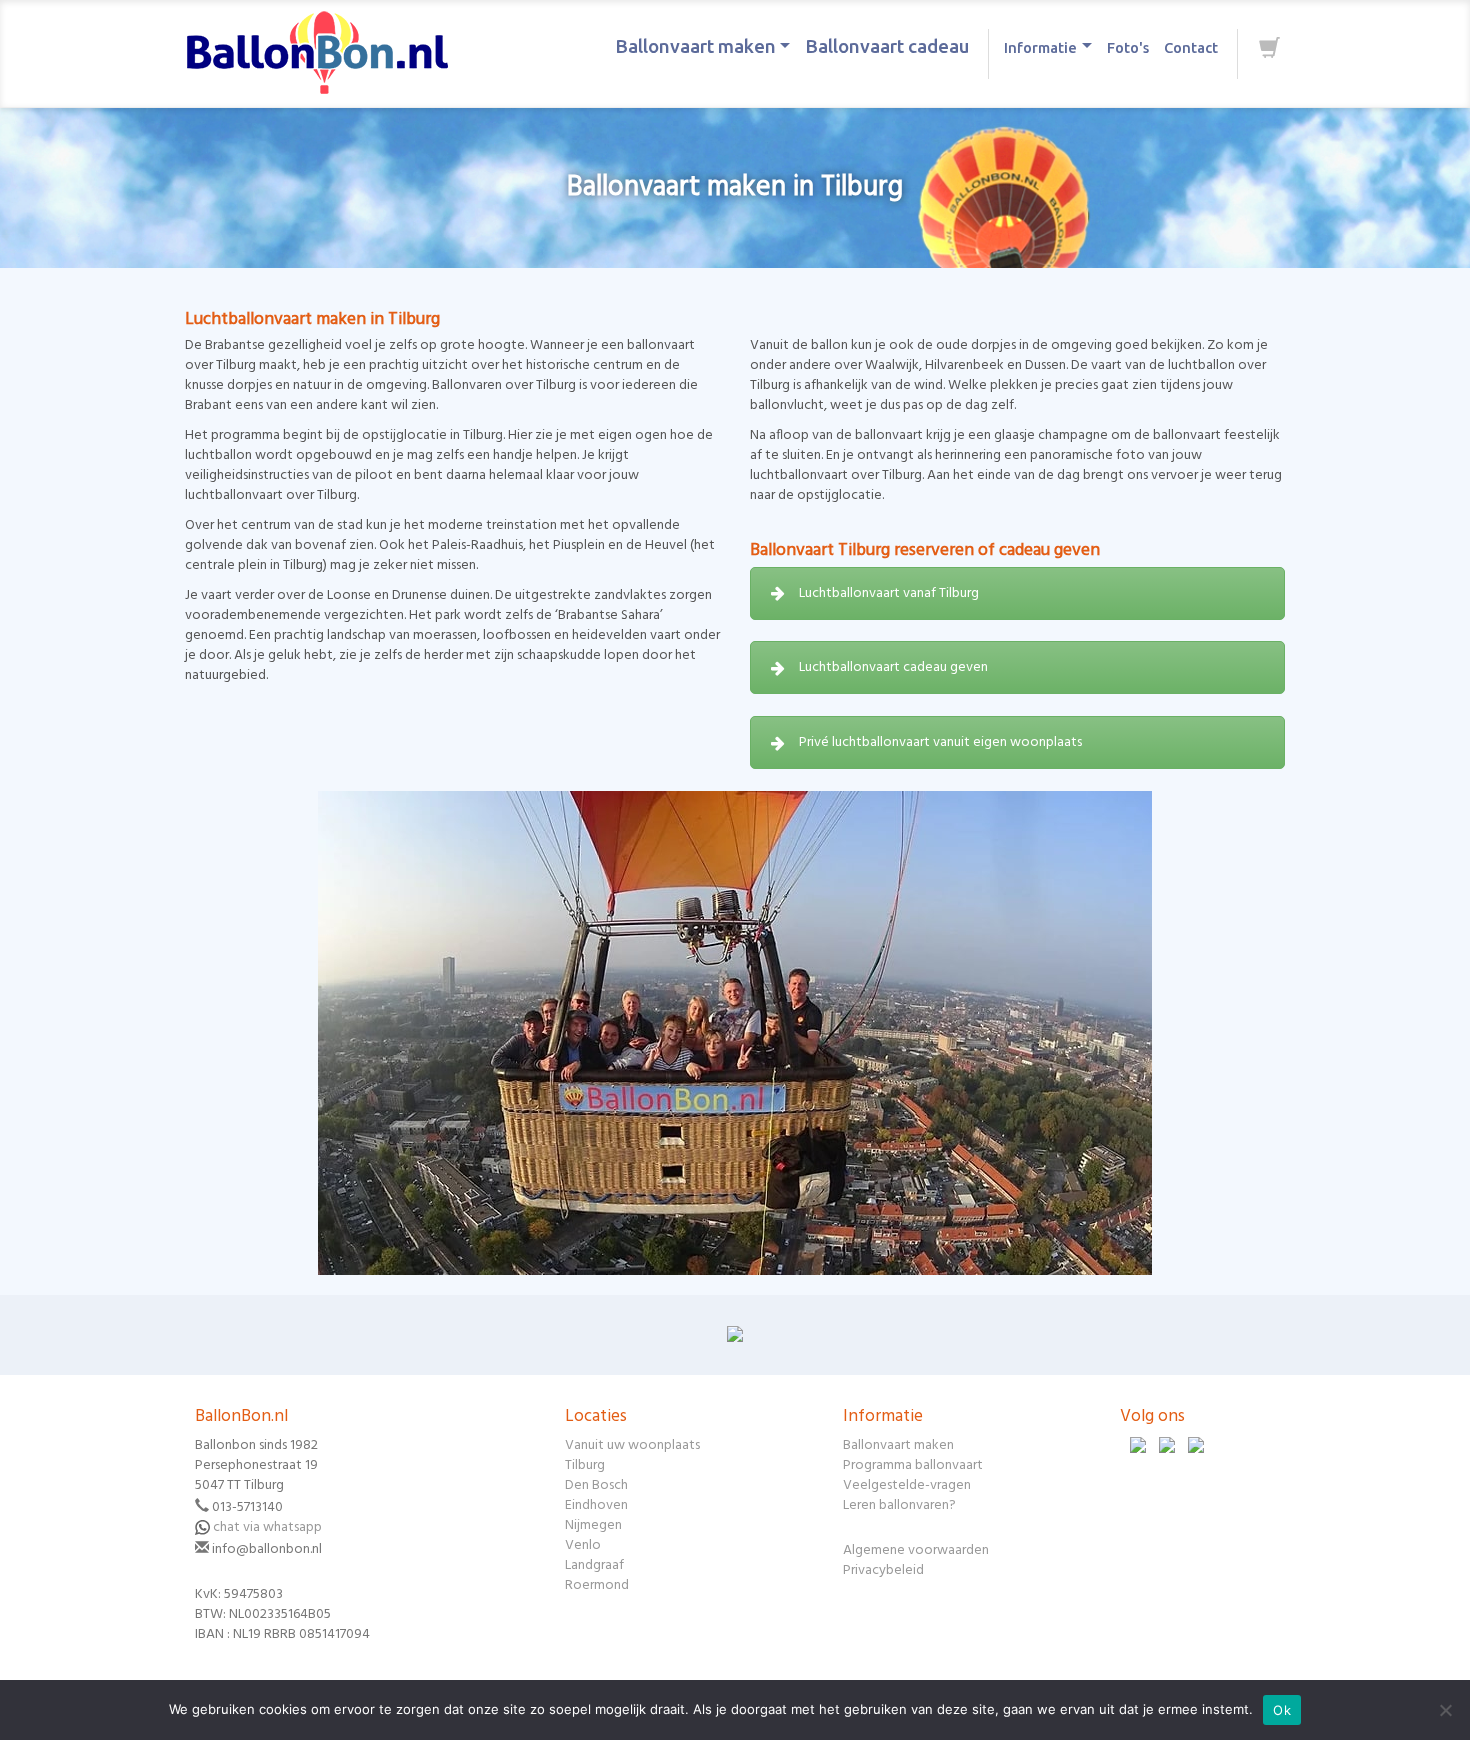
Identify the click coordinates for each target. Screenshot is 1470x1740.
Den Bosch (596, 1485)
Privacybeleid (883, 1570)
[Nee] (1445, 1710)
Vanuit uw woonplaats (632, 1445)
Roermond (597, 1585)
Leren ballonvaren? (899, 1505)
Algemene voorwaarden (916, 1550)
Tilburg (585, 1465)
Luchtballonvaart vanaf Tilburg (889, 593)
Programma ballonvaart (913, 1465)
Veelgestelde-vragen (907, 1485)
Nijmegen (593, 1525)
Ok (1282, 1710)
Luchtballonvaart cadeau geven (893, 667)
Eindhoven (596, 1505)
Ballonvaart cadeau (887, 46)
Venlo (583, 1545)
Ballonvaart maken (695, 46)
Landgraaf (594, 1565)
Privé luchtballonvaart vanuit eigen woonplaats (940, 742)
